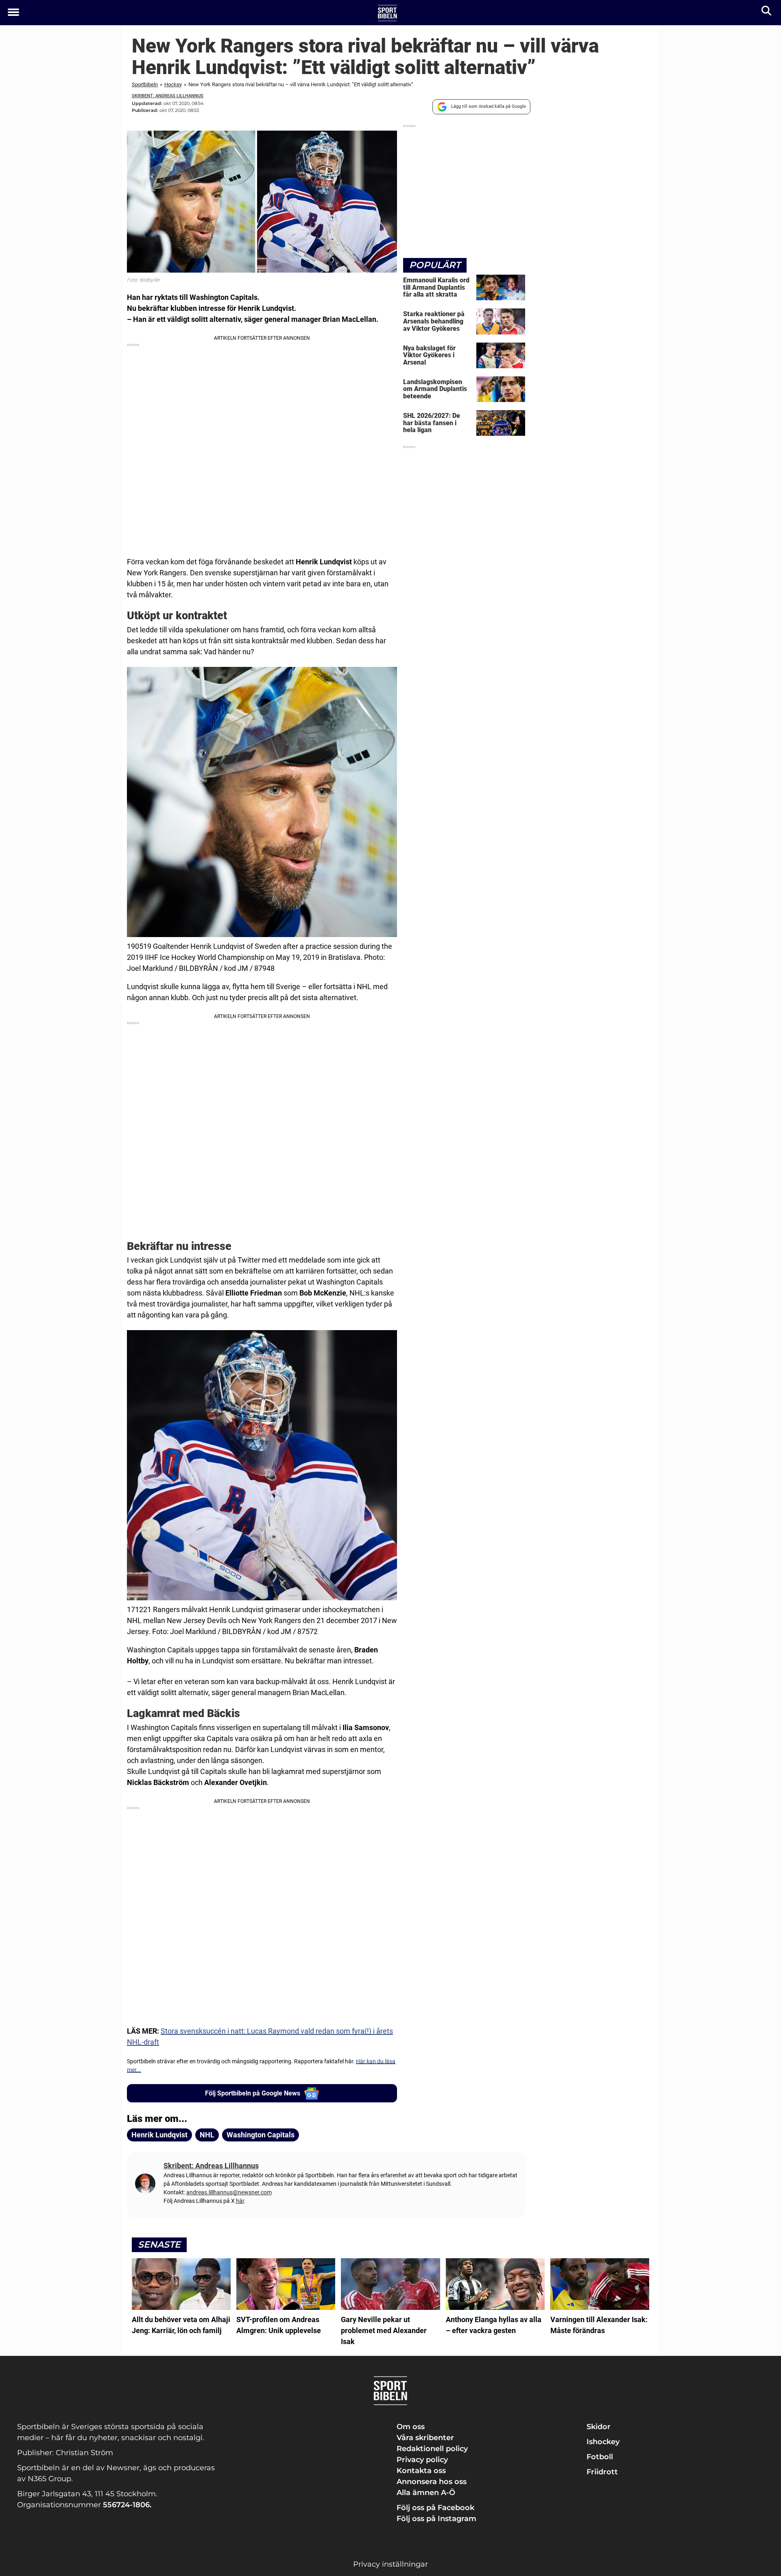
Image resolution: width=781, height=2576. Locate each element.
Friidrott (602, 2472)
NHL (207, 2135)
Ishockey (603, 2442)
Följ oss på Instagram (436, 2519)
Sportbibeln (145, 84)
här (240, 2201)
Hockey (173, 84)
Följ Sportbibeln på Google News (253, 2093)
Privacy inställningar (390, 2564)
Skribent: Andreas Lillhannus (168, 96)
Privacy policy (422, 2460)
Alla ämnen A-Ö (426, 2493)
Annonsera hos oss (432, 2482)
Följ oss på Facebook (435, 2508)
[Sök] (767, 12)
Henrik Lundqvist (159, 2135)
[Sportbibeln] (387, 13)
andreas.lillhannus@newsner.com (229, 2192)
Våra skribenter (425, 2438)
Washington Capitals (261, 2135)
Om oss (411, 2427)
